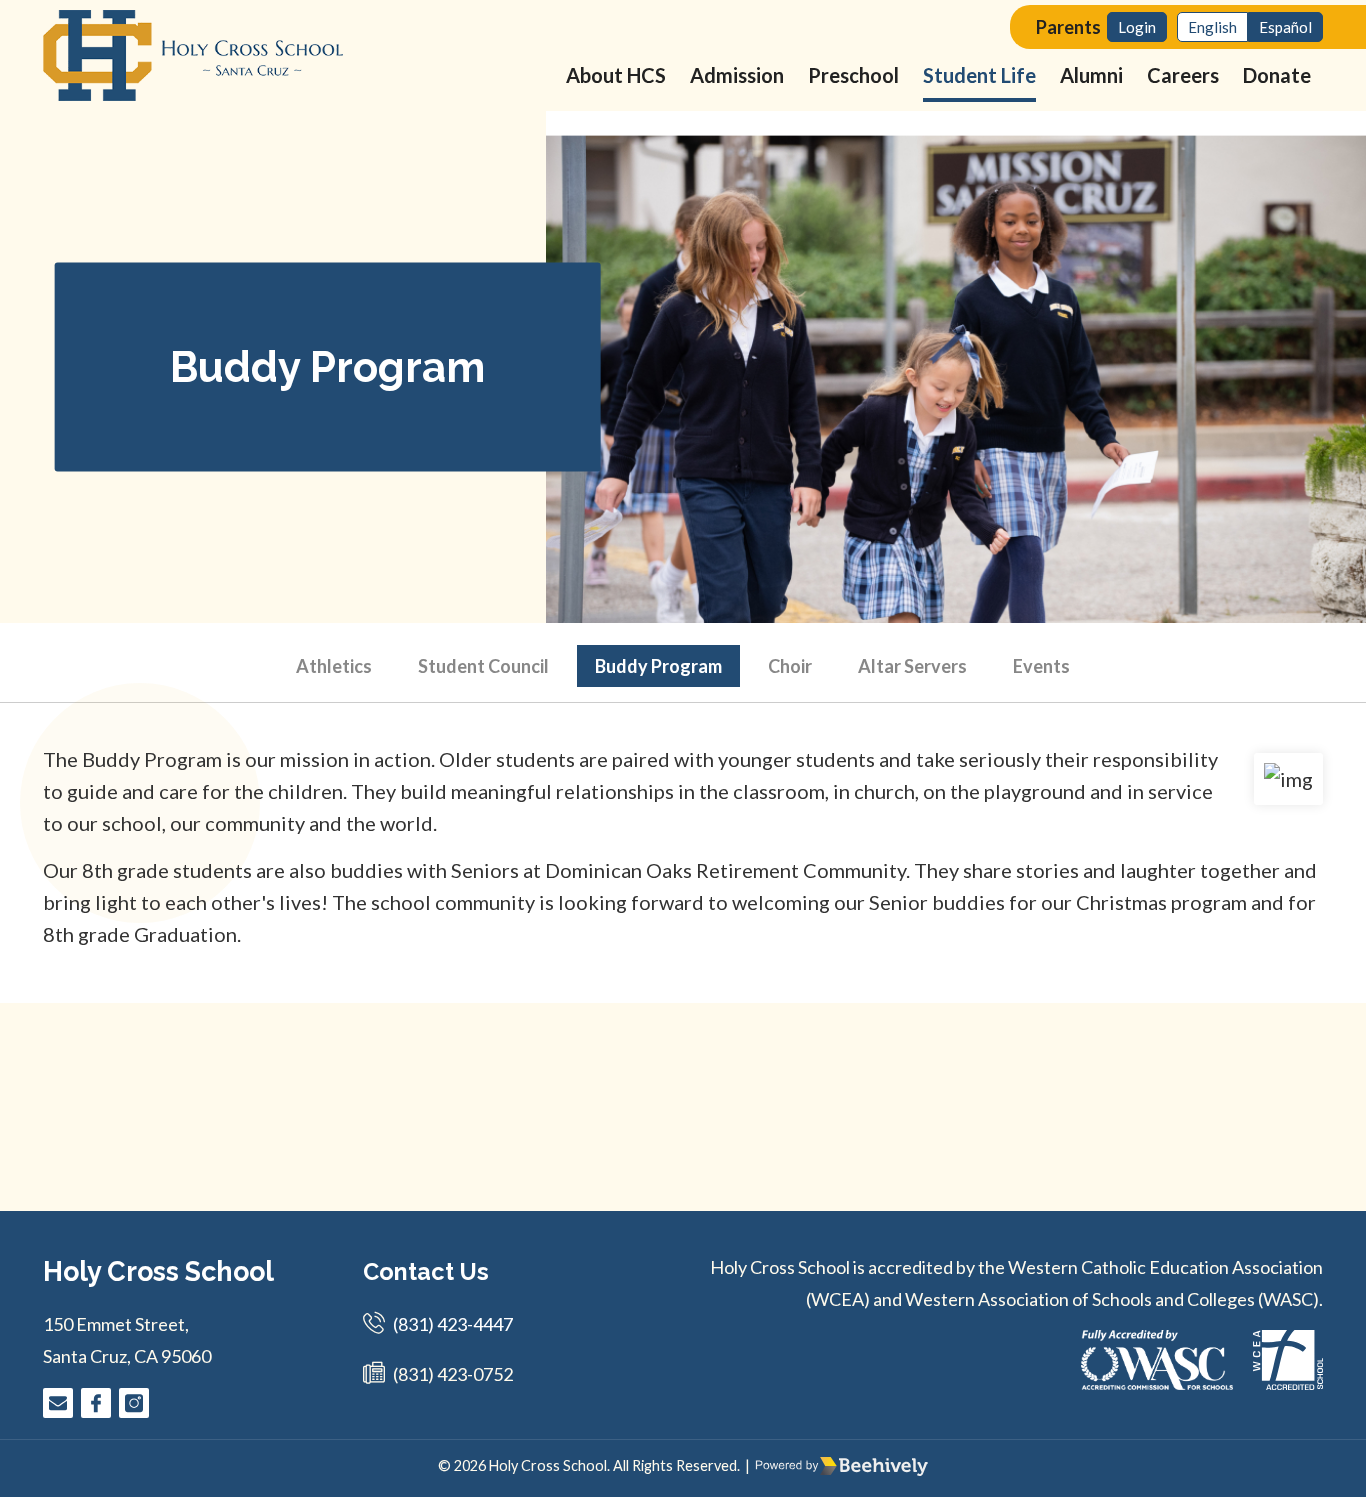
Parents (1068, 27)
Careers (1183, 75)
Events (1041, 666)
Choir (790, 666)
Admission (737, 75)
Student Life (979, 75)
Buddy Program (658, 666)
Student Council (483, 666)
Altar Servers (912, 666)
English (1212, 27)
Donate (1277, 75)
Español (1285, 27)
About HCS (616, 75)
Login (1137, 27)
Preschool (853, 75)
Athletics (334, 666)
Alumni (1091, 75)
